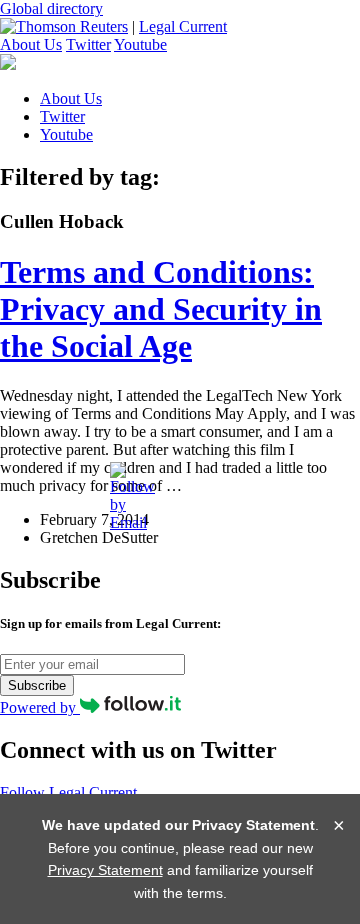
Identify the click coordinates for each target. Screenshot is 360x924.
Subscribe (37, 685)
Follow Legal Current (68, 792)
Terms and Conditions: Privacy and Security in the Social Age (161, 309)
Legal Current (183, 26)
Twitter (88, 44)
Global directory (51, 8)
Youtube (140, 44)
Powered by (40, 707)
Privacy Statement (105, 870)
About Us (31, 44)
